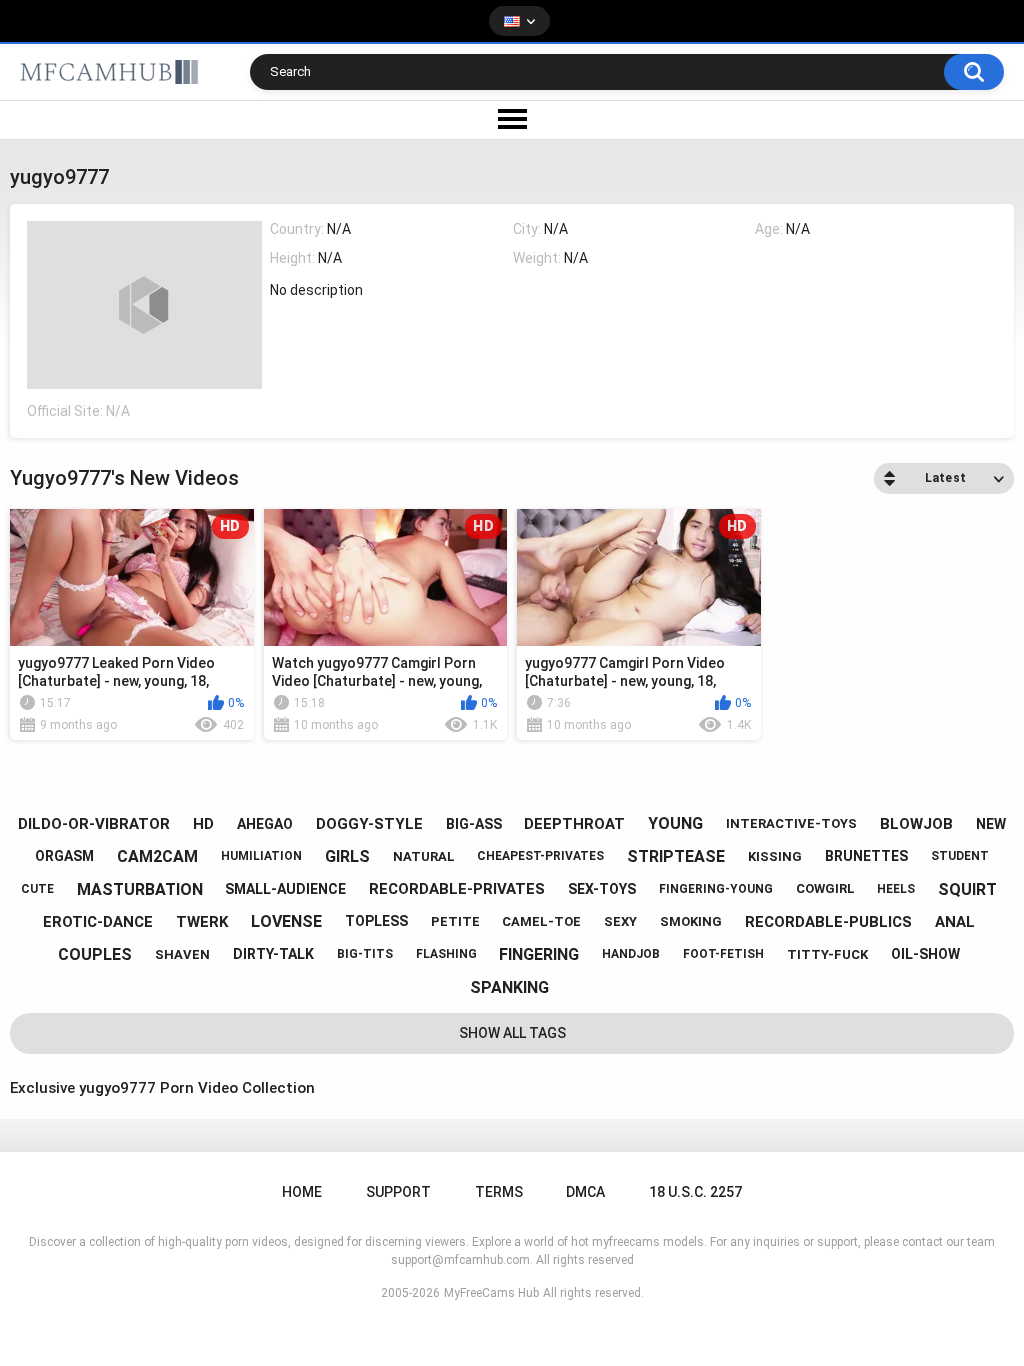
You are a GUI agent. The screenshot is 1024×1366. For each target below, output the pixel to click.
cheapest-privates (540, 856)
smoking (691, 921)
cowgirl (825, 888)
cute (37, 889)
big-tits (365, 954)
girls (347, 856)
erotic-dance (98, 922)
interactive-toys (791, 823)
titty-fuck (827, 954)
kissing (775, 856)
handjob (631, 954)
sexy (620, 921)
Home (302, 1192)
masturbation (140, 889)
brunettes (866, 856)
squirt (967, 889)
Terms (499, 1192)
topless (376, 921)
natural (424, 856)
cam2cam (157, 856)
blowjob (916, 824)
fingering (539, 954)
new (991, 824)
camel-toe (541, 921)
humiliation (261, 856)
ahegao (265, 824)
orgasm (64, 856)
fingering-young (716, 889)
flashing (446, 954)
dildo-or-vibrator (94, 824)
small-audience (285, 889)
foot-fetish (723, 954)
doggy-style (369, 824)
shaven (182, 954)
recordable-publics (828, 922)
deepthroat (574, 824)
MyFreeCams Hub (491, 1293)
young (675, 823)
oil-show (925, 954)
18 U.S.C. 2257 (695, 1192)
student (960, 856)
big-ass (474, 824)
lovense (286, 921)
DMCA (585, 1192)
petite (455, 921)
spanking (509, 987)
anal (955, 922)
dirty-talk (273, 954)
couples (95, 954)
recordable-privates (457, 889)
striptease (676, 856)
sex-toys (602, 889)
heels (896, 889)
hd (203, 824)
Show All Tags (512, 1033)
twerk (202, 922)
